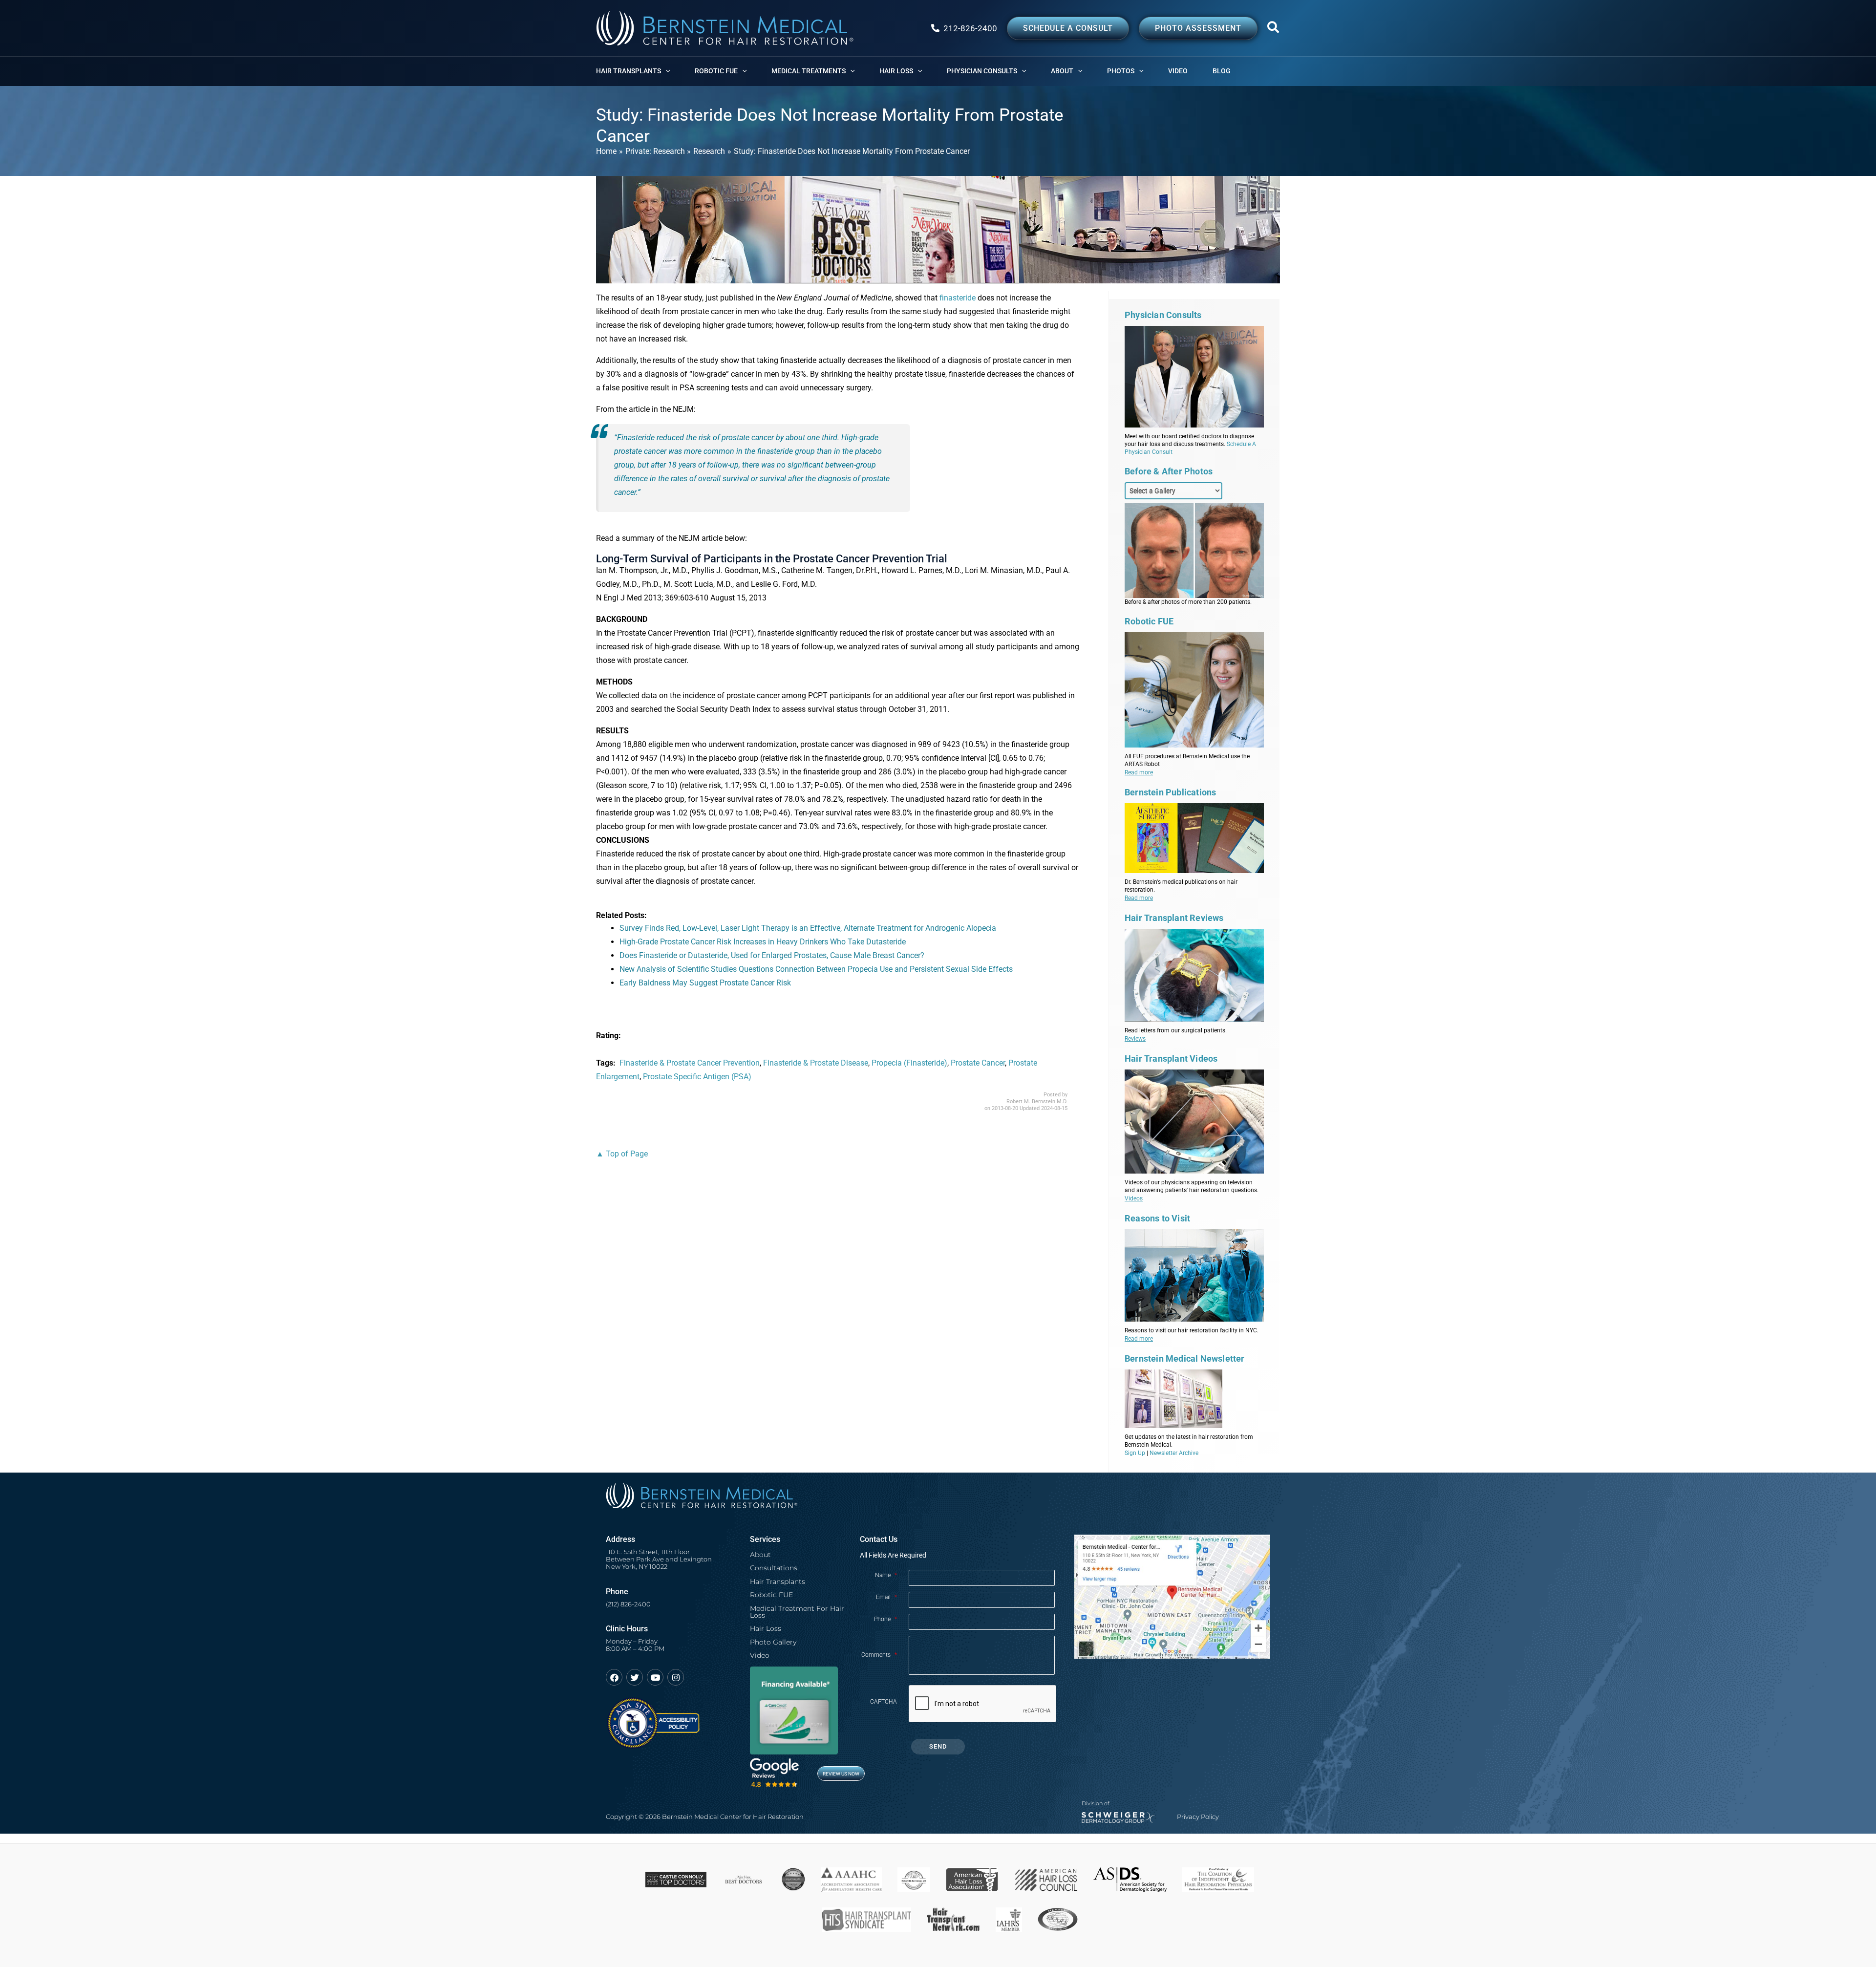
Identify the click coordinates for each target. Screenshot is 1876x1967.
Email (886, 1597)
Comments (879, 1655)
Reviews (1135, 1039)
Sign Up (1135, 1453)
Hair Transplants (778, 1582)
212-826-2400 (970, 28)
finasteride (958, 298)
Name (886, 1575)
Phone (885, 1619)
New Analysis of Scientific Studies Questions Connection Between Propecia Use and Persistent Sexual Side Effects (816, 969)
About (760, 1555)
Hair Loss (766, 1628)
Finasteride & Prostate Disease (816, 1063)
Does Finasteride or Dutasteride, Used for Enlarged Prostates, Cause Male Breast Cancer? (772, 955)
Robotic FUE (771, 1595)
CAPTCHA (884, 1702)
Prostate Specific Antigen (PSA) (697, 1077)
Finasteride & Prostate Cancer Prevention (690, 1063)
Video (760, 1655)
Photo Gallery (773, 1642)
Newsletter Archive (1174, 1453)
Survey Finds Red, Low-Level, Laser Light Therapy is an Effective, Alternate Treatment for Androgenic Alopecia (808, 928)
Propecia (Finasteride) (909, 1063)
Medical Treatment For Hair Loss (797, 1612)
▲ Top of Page (622, 1154)
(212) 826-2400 (628, 1604)
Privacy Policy (1198, 1817)
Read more (1139, 772)
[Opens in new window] (653, 1719)
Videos (1134, 1198)
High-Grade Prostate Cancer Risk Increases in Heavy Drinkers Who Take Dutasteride (763, 942)
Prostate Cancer (978, 1063)
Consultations (774, 1568)
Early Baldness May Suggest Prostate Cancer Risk (705, 983)
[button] (1274, 29)
